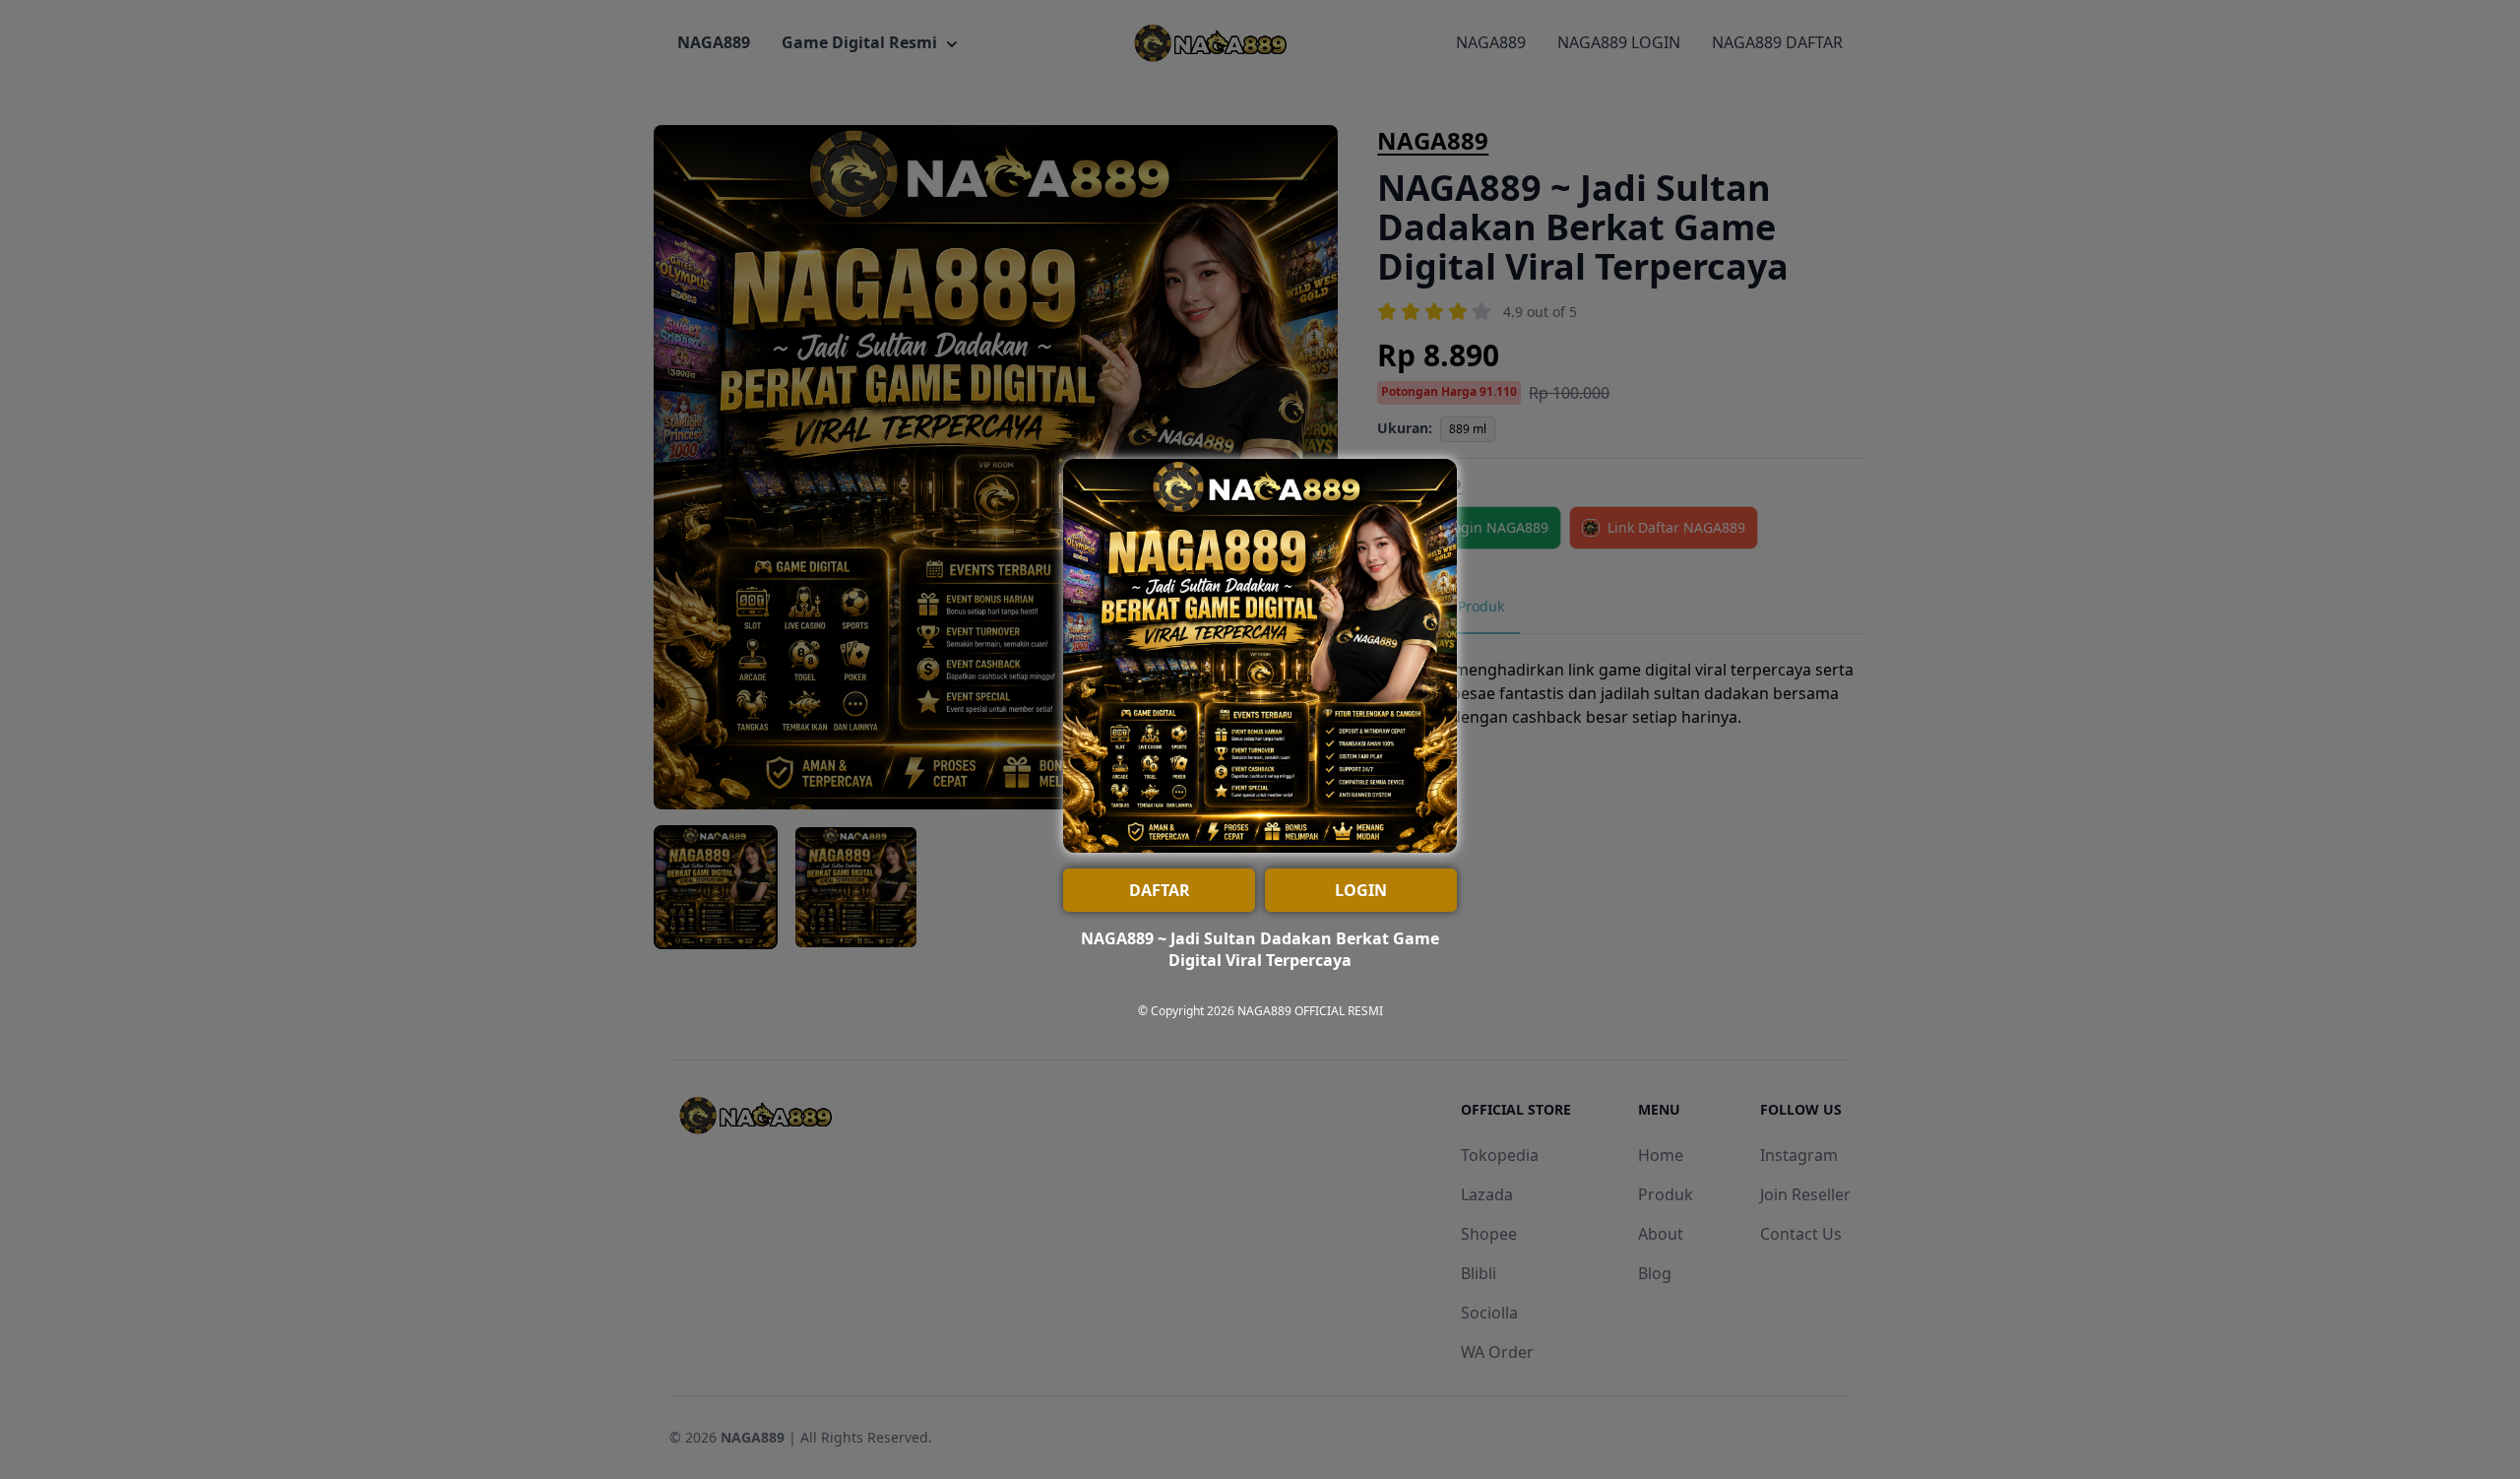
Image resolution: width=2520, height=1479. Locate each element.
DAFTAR (1160, 890)
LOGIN (1361, 890)
